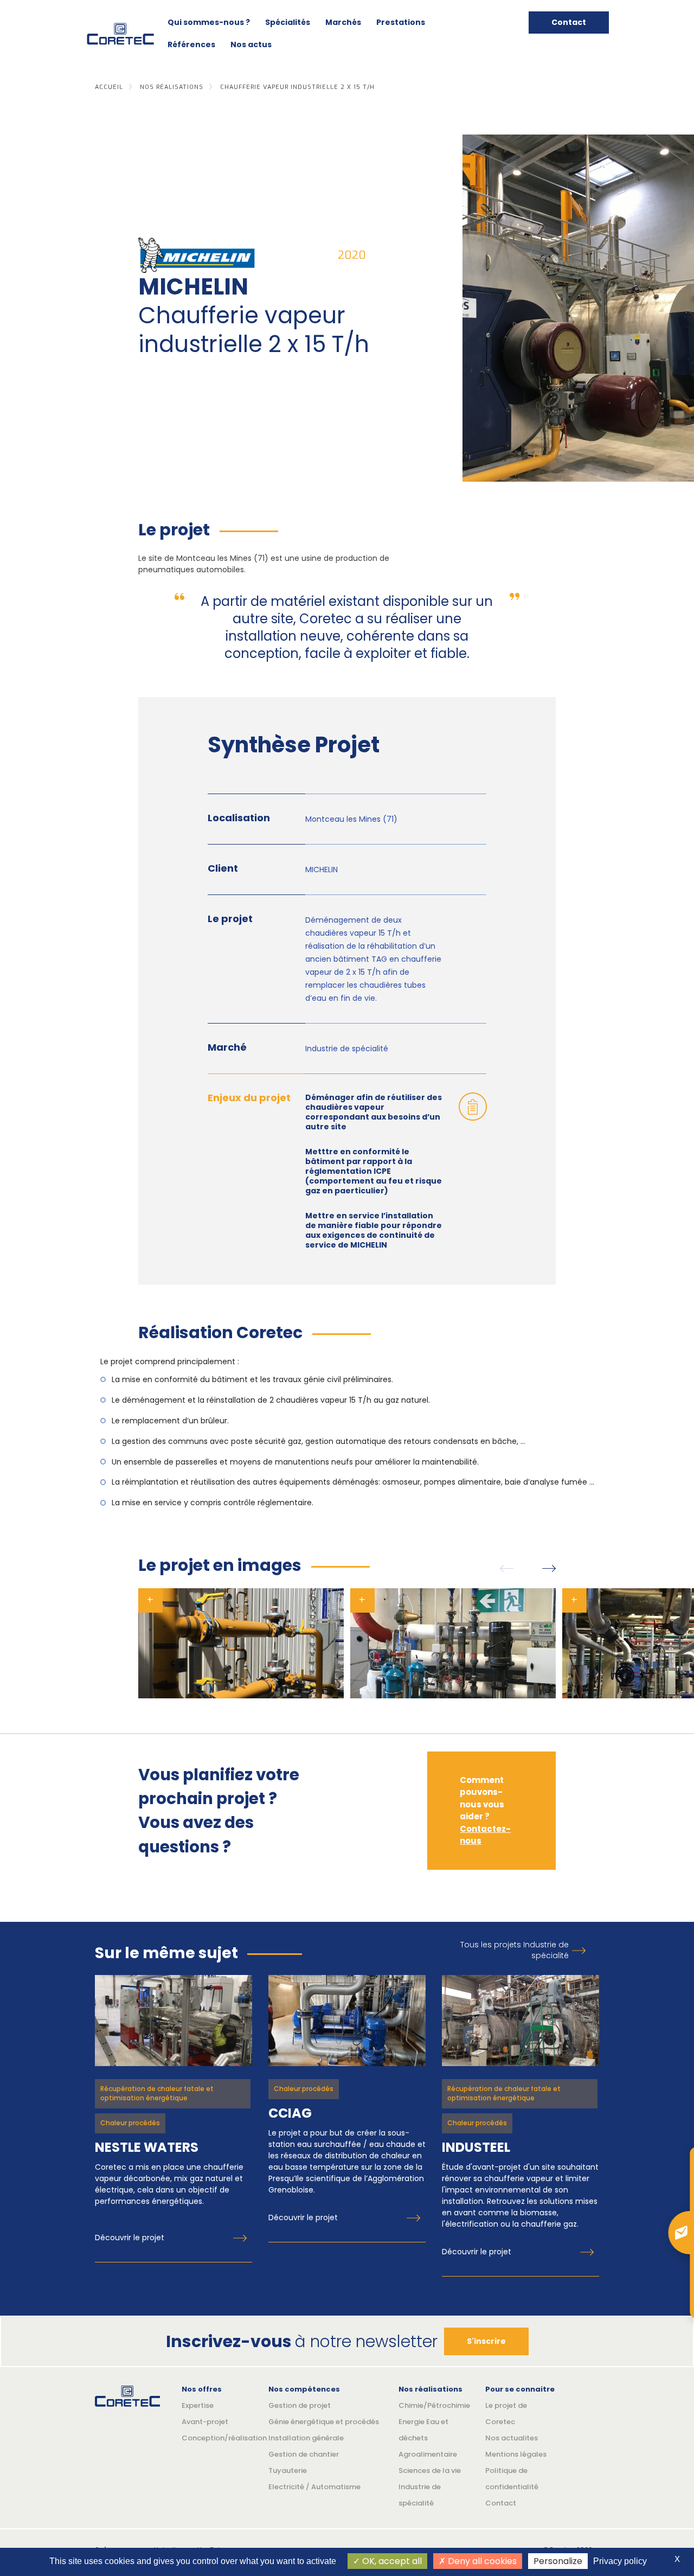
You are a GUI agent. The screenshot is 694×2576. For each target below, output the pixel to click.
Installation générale (306, 2438)
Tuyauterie (288, 2470)
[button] (507, 1568)
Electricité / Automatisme (314, 2487)
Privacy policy (620, 2561)
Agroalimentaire (428, 2454)
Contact (569, 22)
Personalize (558, 2561)
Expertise (198, 2405)
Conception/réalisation (217, 2438)
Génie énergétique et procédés (324, 2422)
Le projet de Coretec (506, 2414)
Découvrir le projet (130, 2238)
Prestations (401, 22)
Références (191, 44)
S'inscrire (486, 2341)
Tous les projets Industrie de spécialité (515, 1950)
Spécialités (288, 22)
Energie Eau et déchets (423, 2430)
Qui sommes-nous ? (209, 22)
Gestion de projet (300, 2405)
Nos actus (251, 44)
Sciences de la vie (430, 2470)
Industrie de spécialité (420, 2495)
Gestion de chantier (304, 2454)
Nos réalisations (172, 87)
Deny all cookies (481, 2561)
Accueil (109, 87)
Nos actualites (512, 2438)
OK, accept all (391, 2561)
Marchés (343, 22)
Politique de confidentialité (512, 2479)
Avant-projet (205, 2422)
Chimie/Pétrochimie (434, 2405)
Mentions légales (516, 2454)
